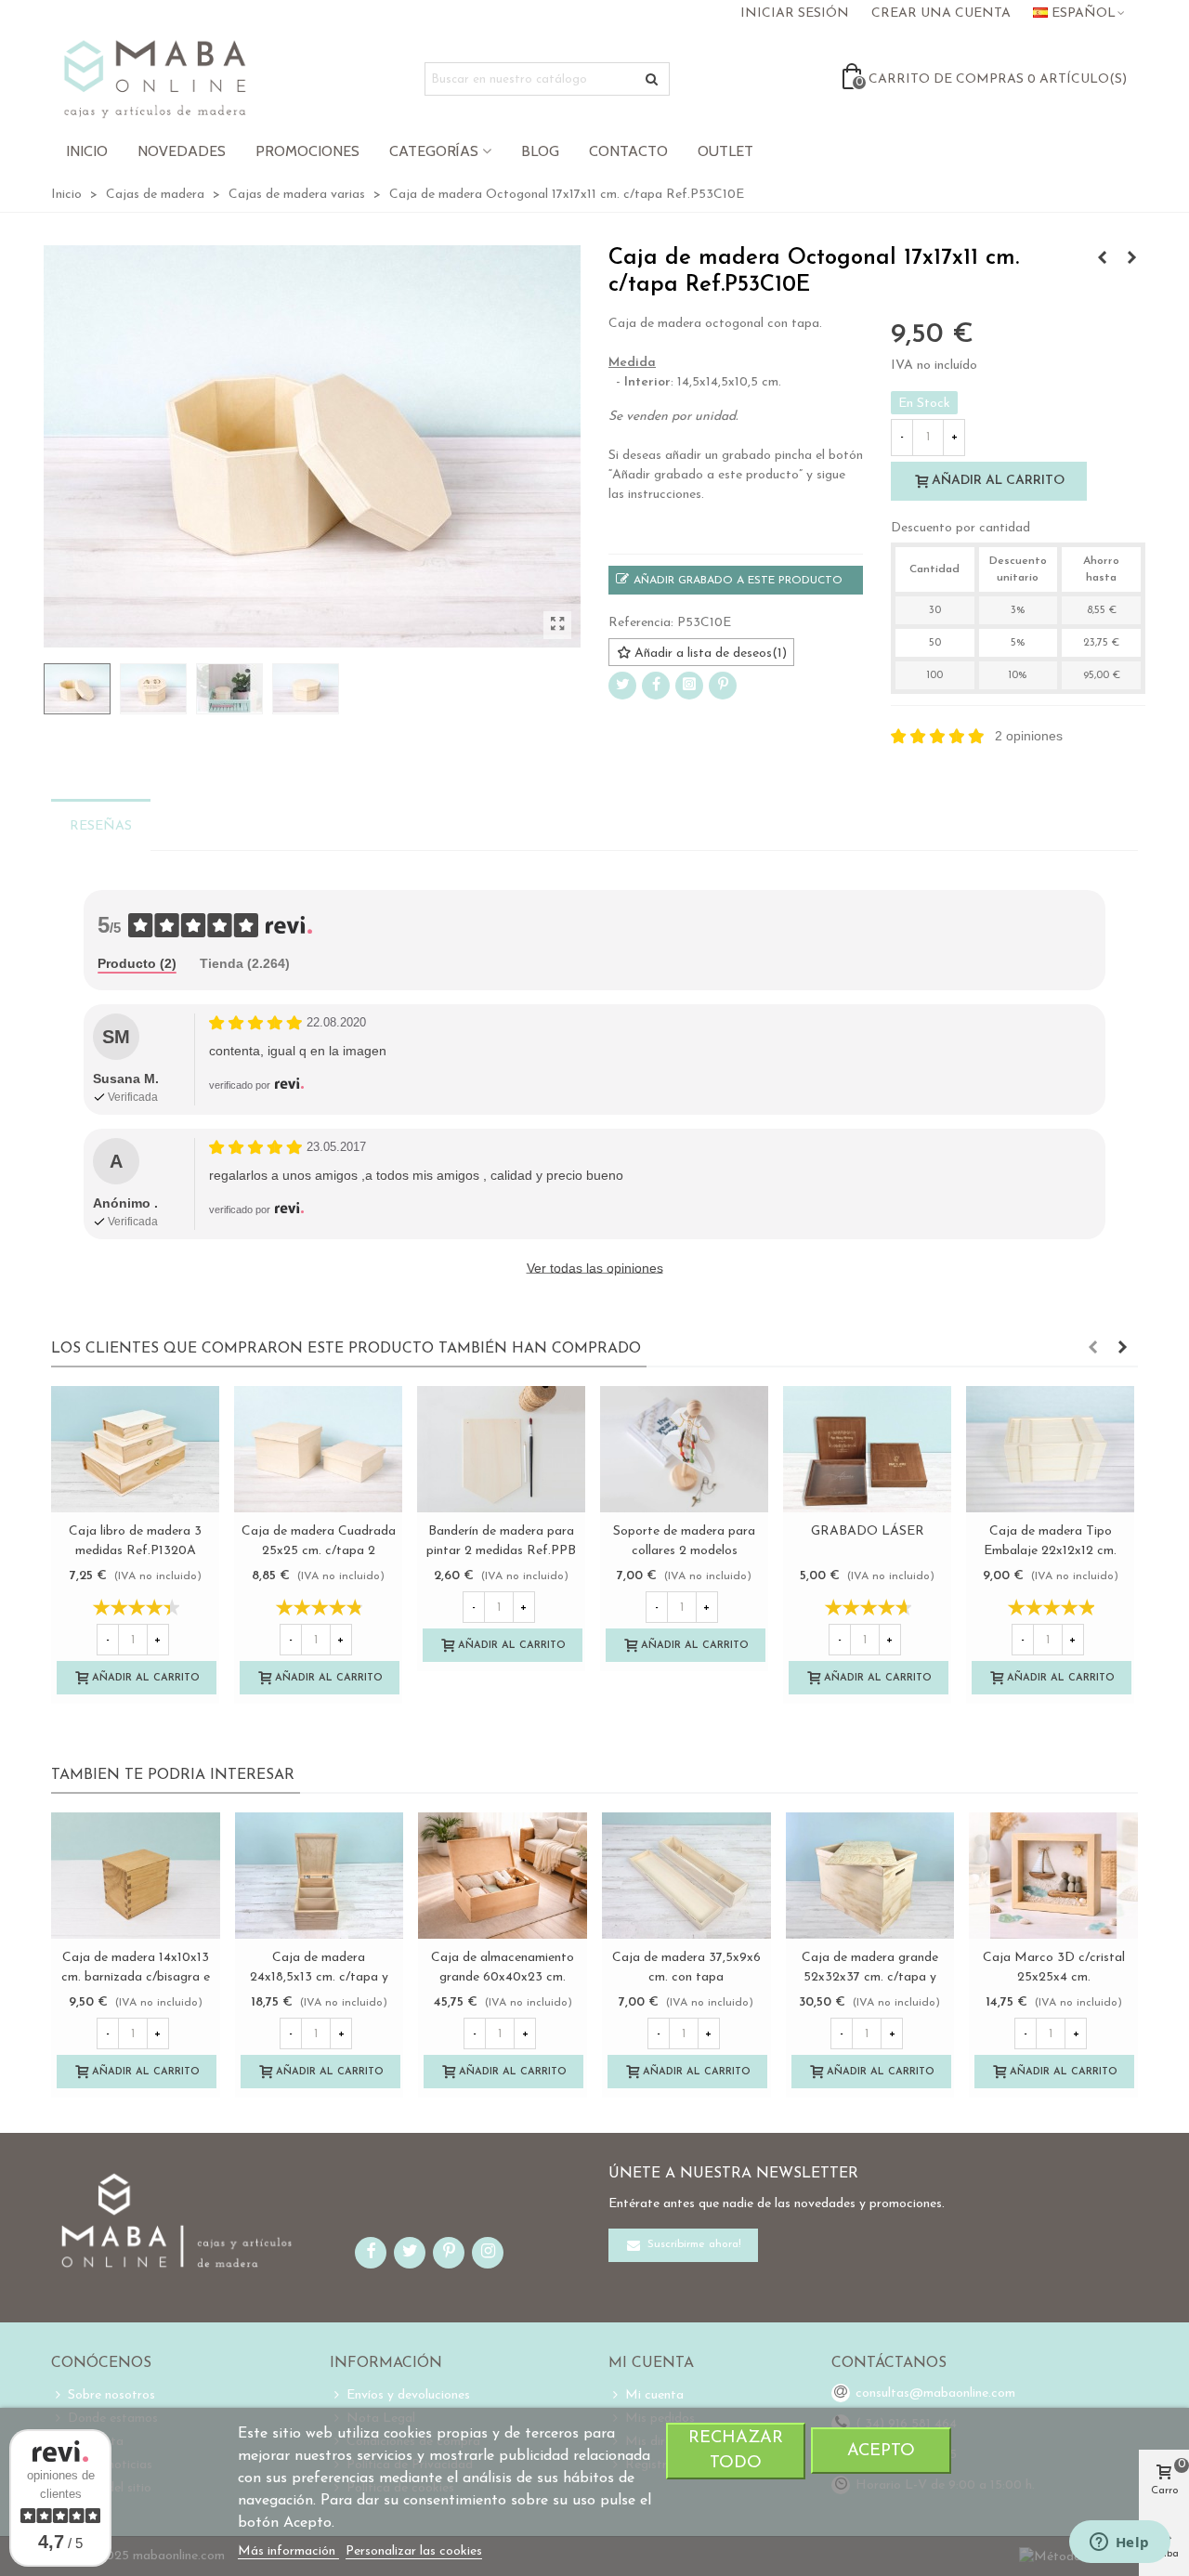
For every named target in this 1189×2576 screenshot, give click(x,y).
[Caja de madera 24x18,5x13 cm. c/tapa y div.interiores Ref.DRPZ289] (320, 1876)
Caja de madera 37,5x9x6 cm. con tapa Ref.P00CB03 (686, 1977)
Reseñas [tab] (101, 826)
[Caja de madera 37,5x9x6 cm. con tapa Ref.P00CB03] (686, 1876)
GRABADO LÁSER (868, 1531)
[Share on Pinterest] (723, 686)
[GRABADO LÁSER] (867, 1449)
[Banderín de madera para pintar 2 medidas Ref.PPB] (501, 1449)
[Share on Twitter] (622, 686)
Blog (540, 151)
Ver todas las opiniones (595, 1268)
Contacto (628, 151)
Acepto (881, 2451)
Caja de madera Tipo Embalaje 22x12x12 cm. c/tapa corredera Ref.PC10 (1050, 1551)
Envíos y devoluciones (408, 2395)
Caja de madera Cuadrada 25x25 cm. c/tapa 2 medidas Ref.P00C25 (319, 1551)
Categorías (434, 151)
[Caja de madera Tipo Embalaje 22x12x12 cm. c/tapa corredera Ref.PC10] (1050, 1449)
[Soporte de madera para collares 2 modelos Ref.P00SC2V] (684, 1449)
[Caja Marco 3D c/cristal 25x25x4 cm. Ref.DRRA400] (1053, 1876)
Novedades (182, 151)
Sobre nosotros (111, 2395)
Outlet (725, 151)
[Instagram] (689, 686)
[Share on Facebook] (656, 686)
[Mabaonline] (155, 79)
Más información (288, 2551)
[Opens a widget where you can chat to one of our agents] (1119, 2543)
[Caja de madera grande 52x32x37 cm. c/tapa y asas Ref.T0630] (870, 1876)
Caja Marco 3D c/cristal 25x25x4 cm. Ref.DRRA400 (1054, 1977)
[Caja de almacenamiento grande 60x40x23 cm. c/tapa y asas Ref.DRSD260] (503, 1876)
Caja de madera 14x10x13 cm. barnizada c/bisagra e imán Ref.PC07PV (136, 1977)
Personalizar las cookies (414, 2551)
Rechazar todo (736, 2451)
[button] (1092, 1349)
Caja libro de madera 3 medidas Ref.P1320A (135, 1541)
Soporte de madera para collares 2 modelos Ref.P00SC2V (684, 1551)
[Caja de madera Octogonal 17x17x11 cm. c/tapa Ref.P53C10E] (557, 625)
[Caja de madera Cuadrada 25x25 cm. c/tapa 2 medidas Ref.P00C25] (318, 1449)
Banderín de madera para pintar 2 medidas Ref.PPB (501, 1541)
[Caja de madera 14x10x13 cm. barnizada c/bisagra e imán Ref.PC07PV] (136, 1876)
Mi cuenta (654, 2395)
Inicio (87, 151)
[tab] (137, 965)
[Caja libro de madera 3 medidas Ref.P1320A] (135, 1449)
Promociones (307, 151)
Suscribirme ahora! (692, 2245)
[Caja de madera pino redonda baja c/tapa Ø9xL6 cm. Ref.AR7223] (1102, 259)
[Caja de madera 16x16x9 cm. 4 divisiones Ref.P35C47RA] (1131, 259)
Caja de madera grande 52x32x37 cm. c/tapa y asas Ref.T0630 (870, 1977)
